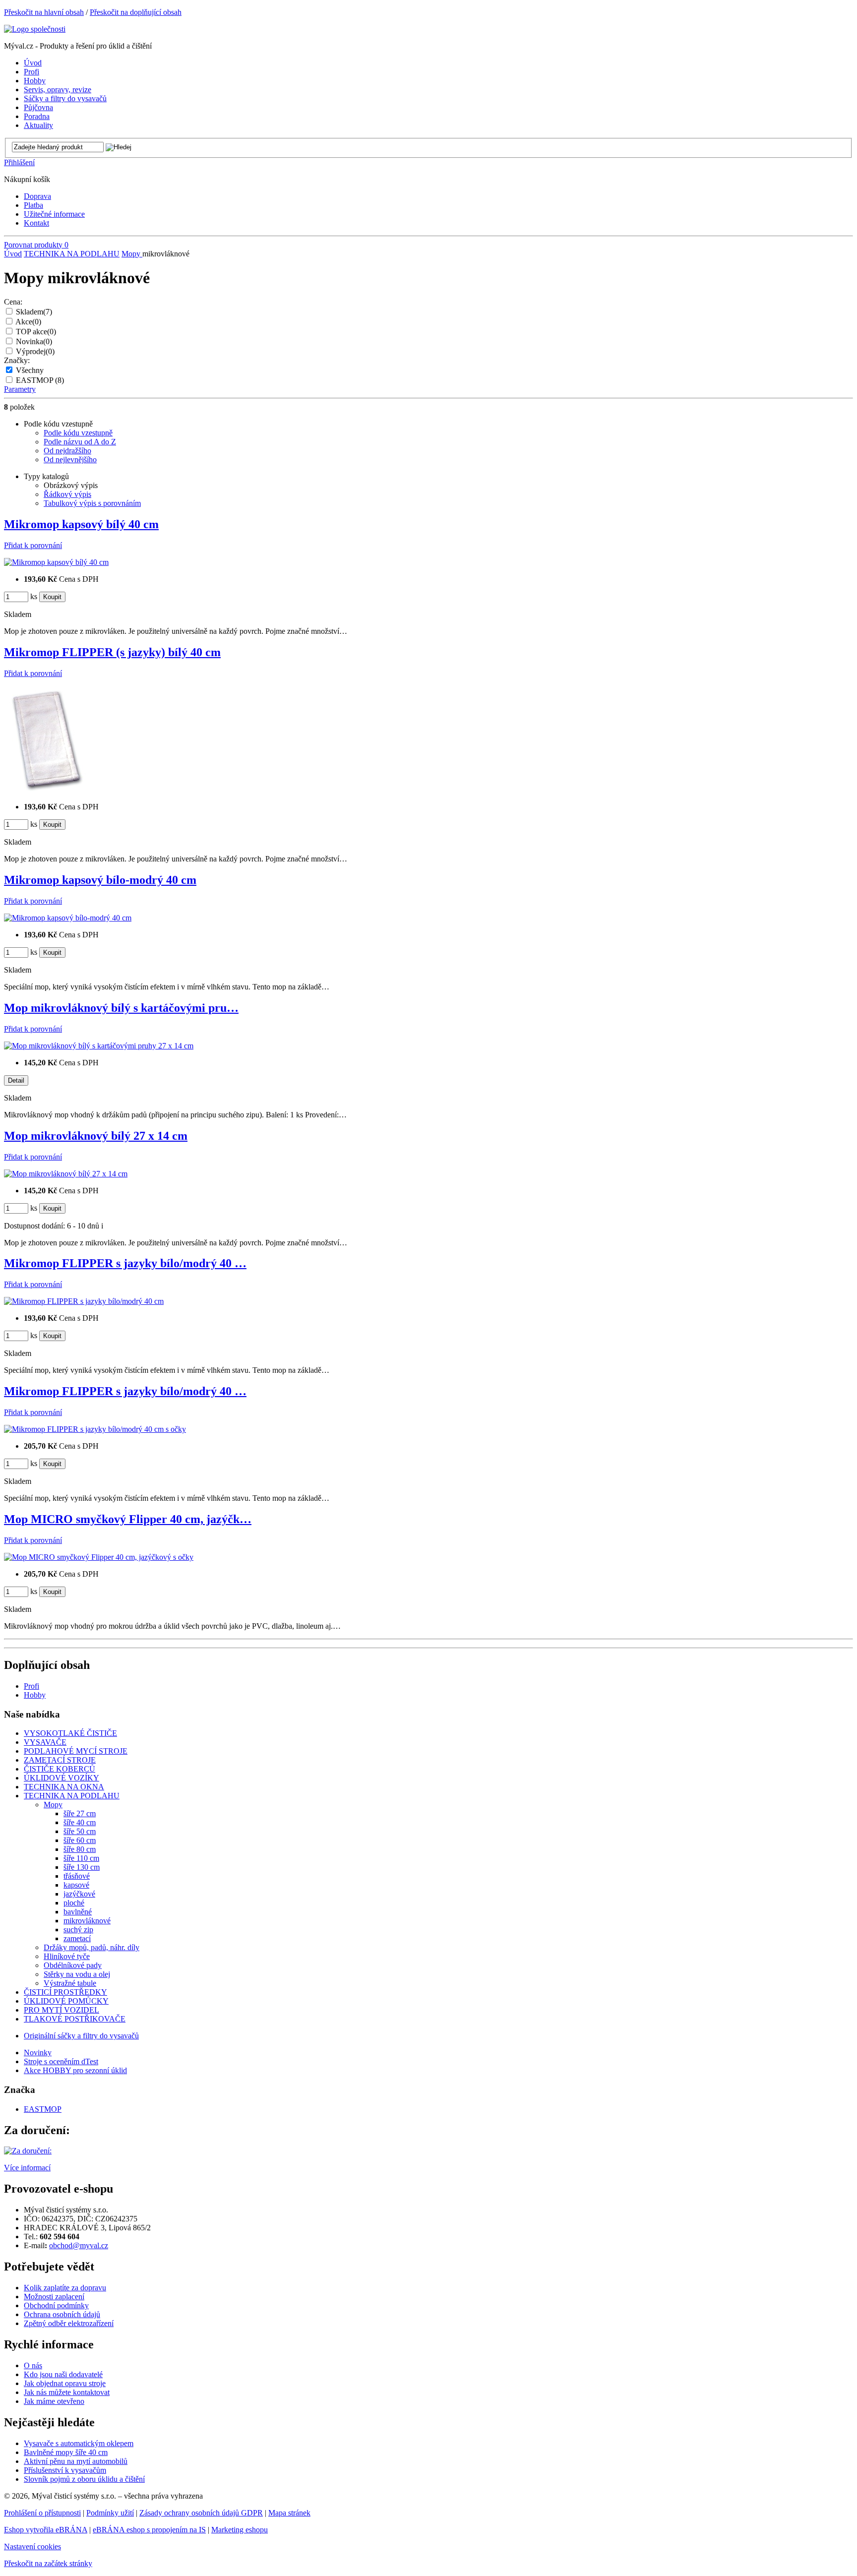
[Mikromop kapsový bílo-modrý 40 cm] (68, 918)
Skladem (34, 312)
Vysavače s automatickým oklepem (79, 2443)
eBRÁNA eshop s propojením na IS (149, 2530)
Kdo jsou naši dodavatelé (63, 2374)
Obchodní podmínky (56, 2305)
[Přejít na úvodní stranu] (35, 29)
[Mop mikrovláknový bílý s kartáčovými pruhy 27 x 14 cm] (99, 1046)
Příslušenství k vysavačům (65, 2470)
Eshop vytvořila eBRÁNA (46, 2530)
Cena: (13, 302)
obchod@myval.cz (79, 2245)
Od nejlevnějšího (70, 460)
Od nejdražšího (67, 451)
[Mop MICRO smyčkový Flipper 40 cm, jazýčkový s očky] (99, 1557)
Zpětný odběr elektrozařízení (69, 2323)
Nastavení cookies (32, 2546)
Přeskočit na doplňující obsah (136, 12)
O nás (33, 2365)
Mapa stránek (289, 2513)
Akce (28, 322)
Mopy (132, 254)
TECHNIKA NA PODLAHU (72, 254)
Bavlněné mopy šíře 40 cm (66, 2452)
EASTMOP (40, 380)
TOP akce (36, 332)
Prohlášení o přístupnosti (42, 2513)
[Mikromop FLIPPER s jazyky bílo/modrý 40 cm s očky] (95, 1429)
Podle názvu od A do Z (80, 442)
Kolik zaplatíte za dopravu (65, 2288)
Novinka (34, 341)
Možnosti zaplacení (54, 2297)
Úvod (13, 254)
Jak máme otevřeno (54, 2401)
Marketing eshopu (240, 2530)
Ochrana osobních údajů (62, 2314)
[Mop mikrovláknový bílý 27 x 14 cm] (66, 1174)
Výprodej (35, 351)
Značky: (17, 360)
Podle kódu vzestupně (78, 433)
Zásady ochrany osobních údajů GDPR (201, 2513)
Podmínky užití (110, 2513)
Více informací (27, 2168)
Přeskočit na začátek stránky (48, 2563)
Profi (31, 1686)
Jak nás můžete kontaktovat (67, 2392)
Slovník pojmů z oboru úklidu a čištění (84, 2479)
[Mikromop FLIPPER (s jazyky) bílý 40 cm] (45, 790)
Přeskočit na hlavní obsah (44, 12)
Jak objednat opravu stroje (65, 2383)
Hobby (35, 1695)
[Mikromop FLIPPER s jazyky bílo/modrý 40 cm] (84, 1301)
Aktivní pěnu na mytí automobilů (76, 2461)
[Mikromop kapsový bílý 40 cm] (56, 562)
